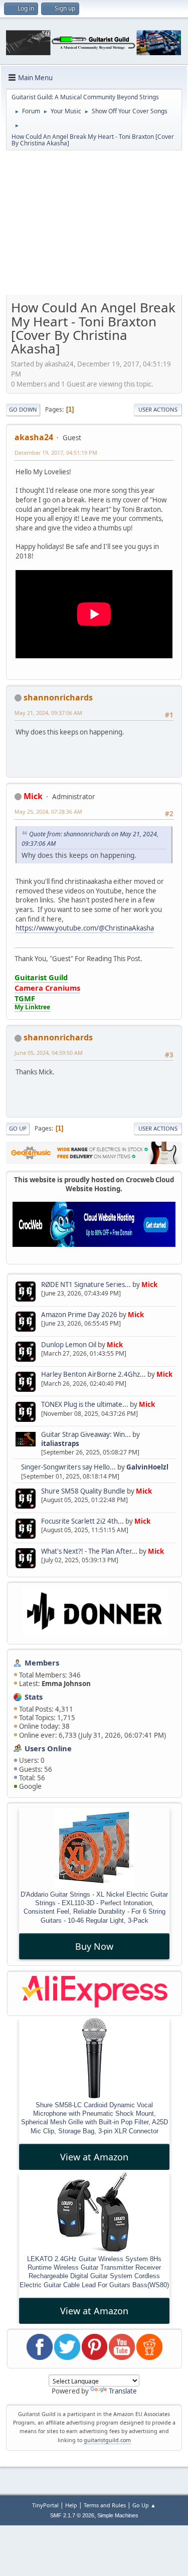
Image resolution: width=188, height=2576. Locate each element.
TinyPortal (45, 2505)
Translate (123, 2391)
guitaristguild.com (107, 2440)
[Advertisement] (94, 224)
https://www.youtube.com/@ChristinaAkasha (85, 928)
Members (42, 1663)
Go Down (23, 409)
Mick (149, 1284)
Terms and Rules (105, 2505)
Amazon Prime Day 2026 (79, 1315)
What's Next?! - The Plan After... (89, 1551)
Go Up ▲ (144, 2505)
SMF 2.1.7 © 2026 (72, 2515)
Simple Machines (118, 2515)
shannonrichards (58, 697)
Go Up (18, 1128)
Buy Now (94, 1946)
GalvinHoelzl (147, 1467)
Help (71, 2505)
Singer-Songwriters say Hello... (68, 1467)
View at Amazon (94, 2157)
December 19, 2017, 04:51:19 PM (56, 452)
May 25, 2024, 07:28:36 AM (48, 811)
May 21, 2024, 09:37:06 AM (48, 713)
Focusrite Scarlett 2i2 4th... (82, 1521)
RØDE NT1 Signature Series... (86, 1284)
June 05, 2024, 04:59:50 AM (49, 1053)
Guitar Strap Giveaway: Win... (86, 1434)
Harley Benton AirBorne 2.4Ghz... (93, 1374)
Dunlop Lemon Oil (69, 1345)
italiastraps (60, 1443)
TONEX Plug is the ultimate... (85, 1404)
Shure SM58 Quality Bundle (83, 1491)
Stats (34, 1697)
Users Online (48, 1748)
